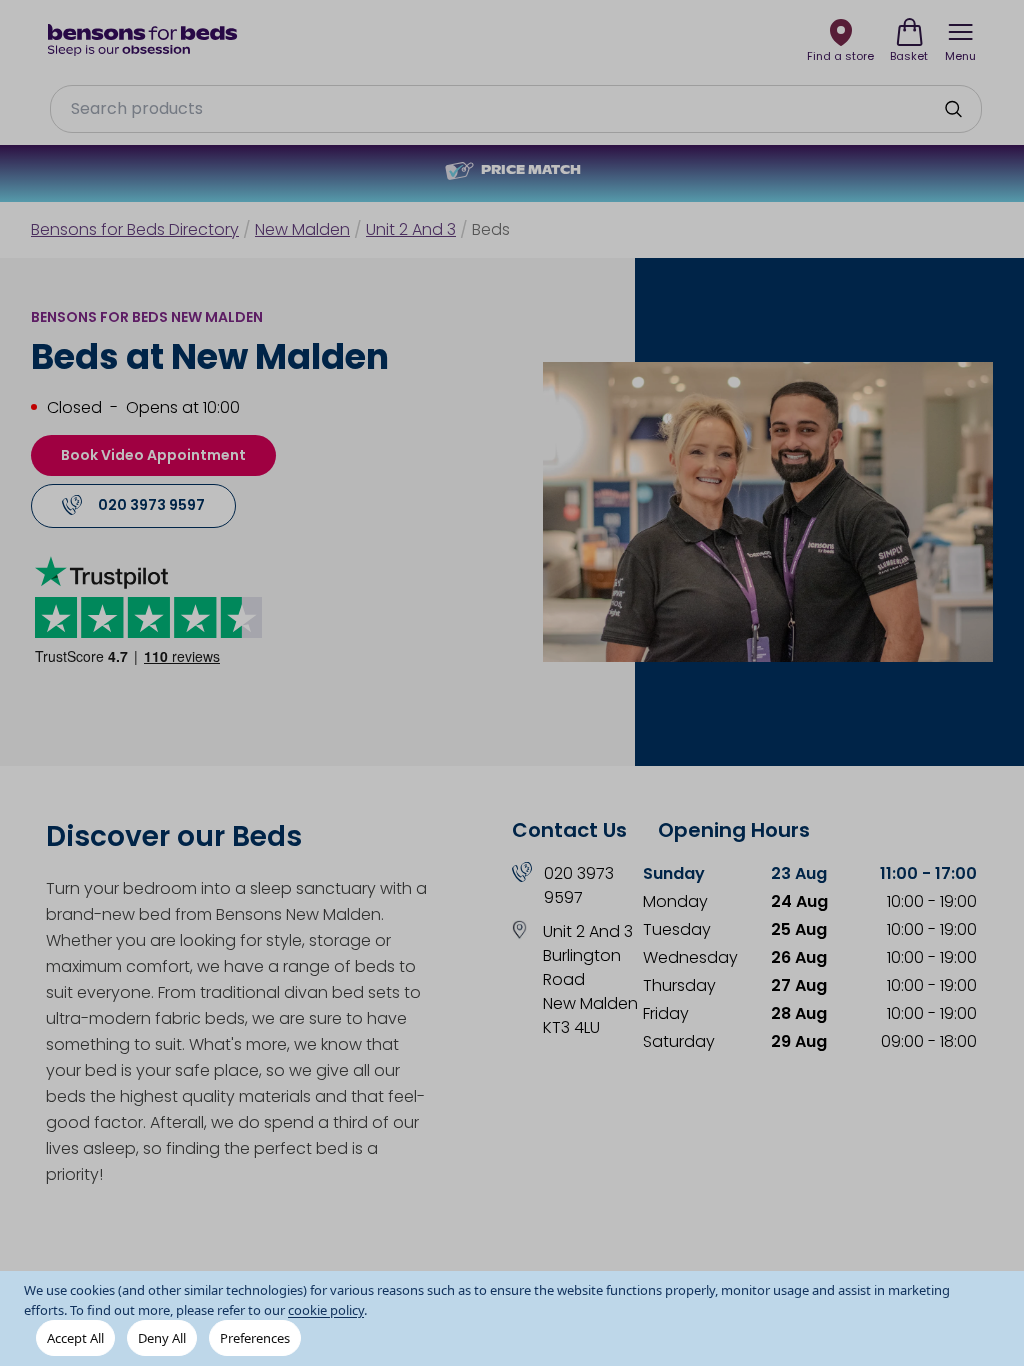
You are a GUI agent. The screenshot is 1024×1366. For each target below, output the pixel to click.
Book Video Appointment (153, 455)
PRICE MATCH (531, 171)
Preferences (255, 1338)
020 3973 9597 (579, 885)
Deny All (162, 1338)
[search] (953, 109)
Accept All (75, 1338)
